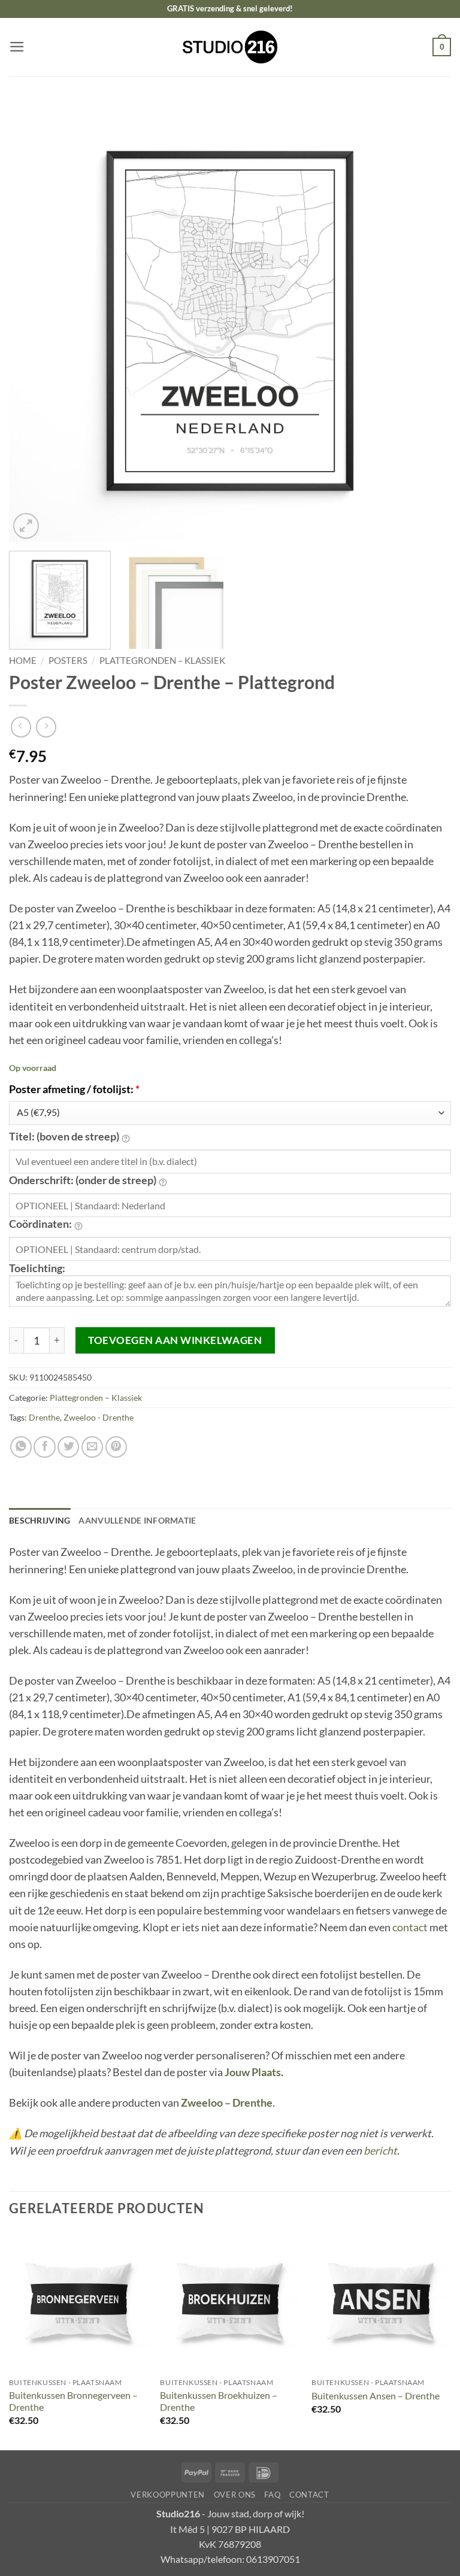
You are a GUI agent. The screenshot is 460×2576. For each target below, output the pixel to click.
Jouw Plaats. (254, 2072)
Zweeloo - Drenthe (99, 1417)
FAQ (272, 2495)
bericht (380, 2151)
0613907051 (273, 2559)
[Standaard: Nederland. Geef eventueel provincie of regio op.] (163, 1181)
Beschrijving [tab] (40, 1520)
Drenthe (44, 1417)
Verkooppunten (168, 2495)
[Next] (427, 321)
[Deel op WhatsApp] (21, 1447)
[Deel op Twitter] (68, 1447)
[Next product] (21, 727)
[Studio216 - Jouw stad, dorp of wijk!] (230, 47)
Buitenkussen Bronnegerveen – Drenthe (73, 2401)
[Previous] (33, 321)
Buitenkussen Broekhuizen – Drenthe (219, 2401)
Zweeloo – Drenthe (227, 2103)
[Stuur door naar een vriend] (92, 1447)
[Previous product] (46, 727)
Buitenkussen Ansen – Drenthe (376, 2396)
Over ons (235, 2495)
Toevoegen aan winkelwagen (175, 1340)
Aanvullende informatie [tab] (137, 1520)
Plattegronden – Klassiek (162, 660)
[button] (17, 47)
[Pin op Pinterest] (116, 1447)
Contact (309, 2495)
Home (23, 660)
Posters (68, 660)
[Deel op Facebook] (44, 1447)
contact (410, 1927)
